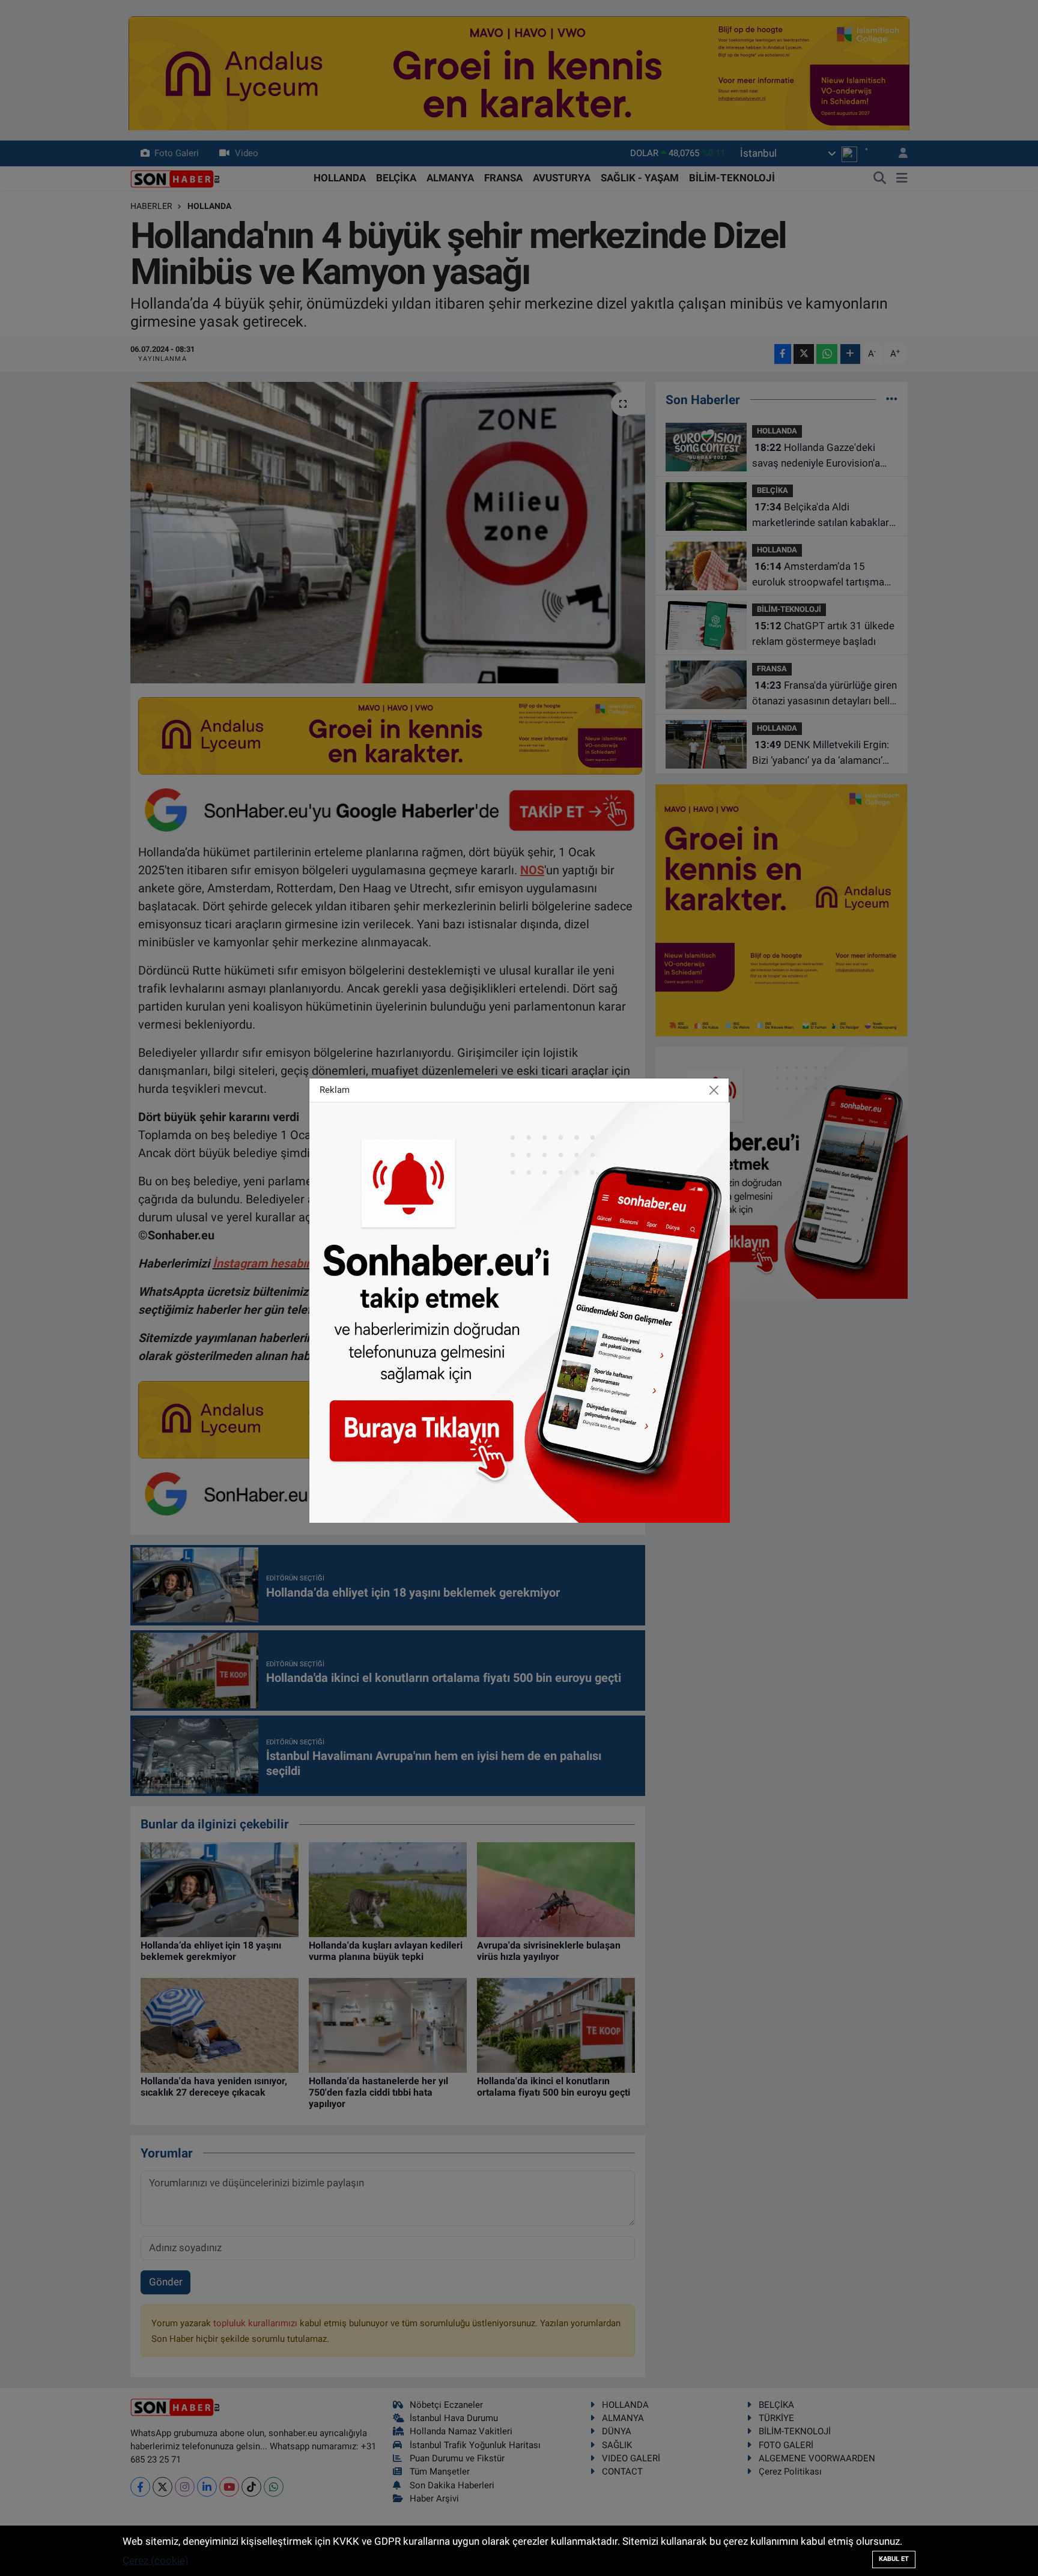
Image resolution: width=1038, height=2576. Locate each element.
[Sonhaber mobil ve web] (520, 1311)
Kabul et (894, 2559)
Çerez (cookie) (156, 2560)
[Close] (714, 1090)
